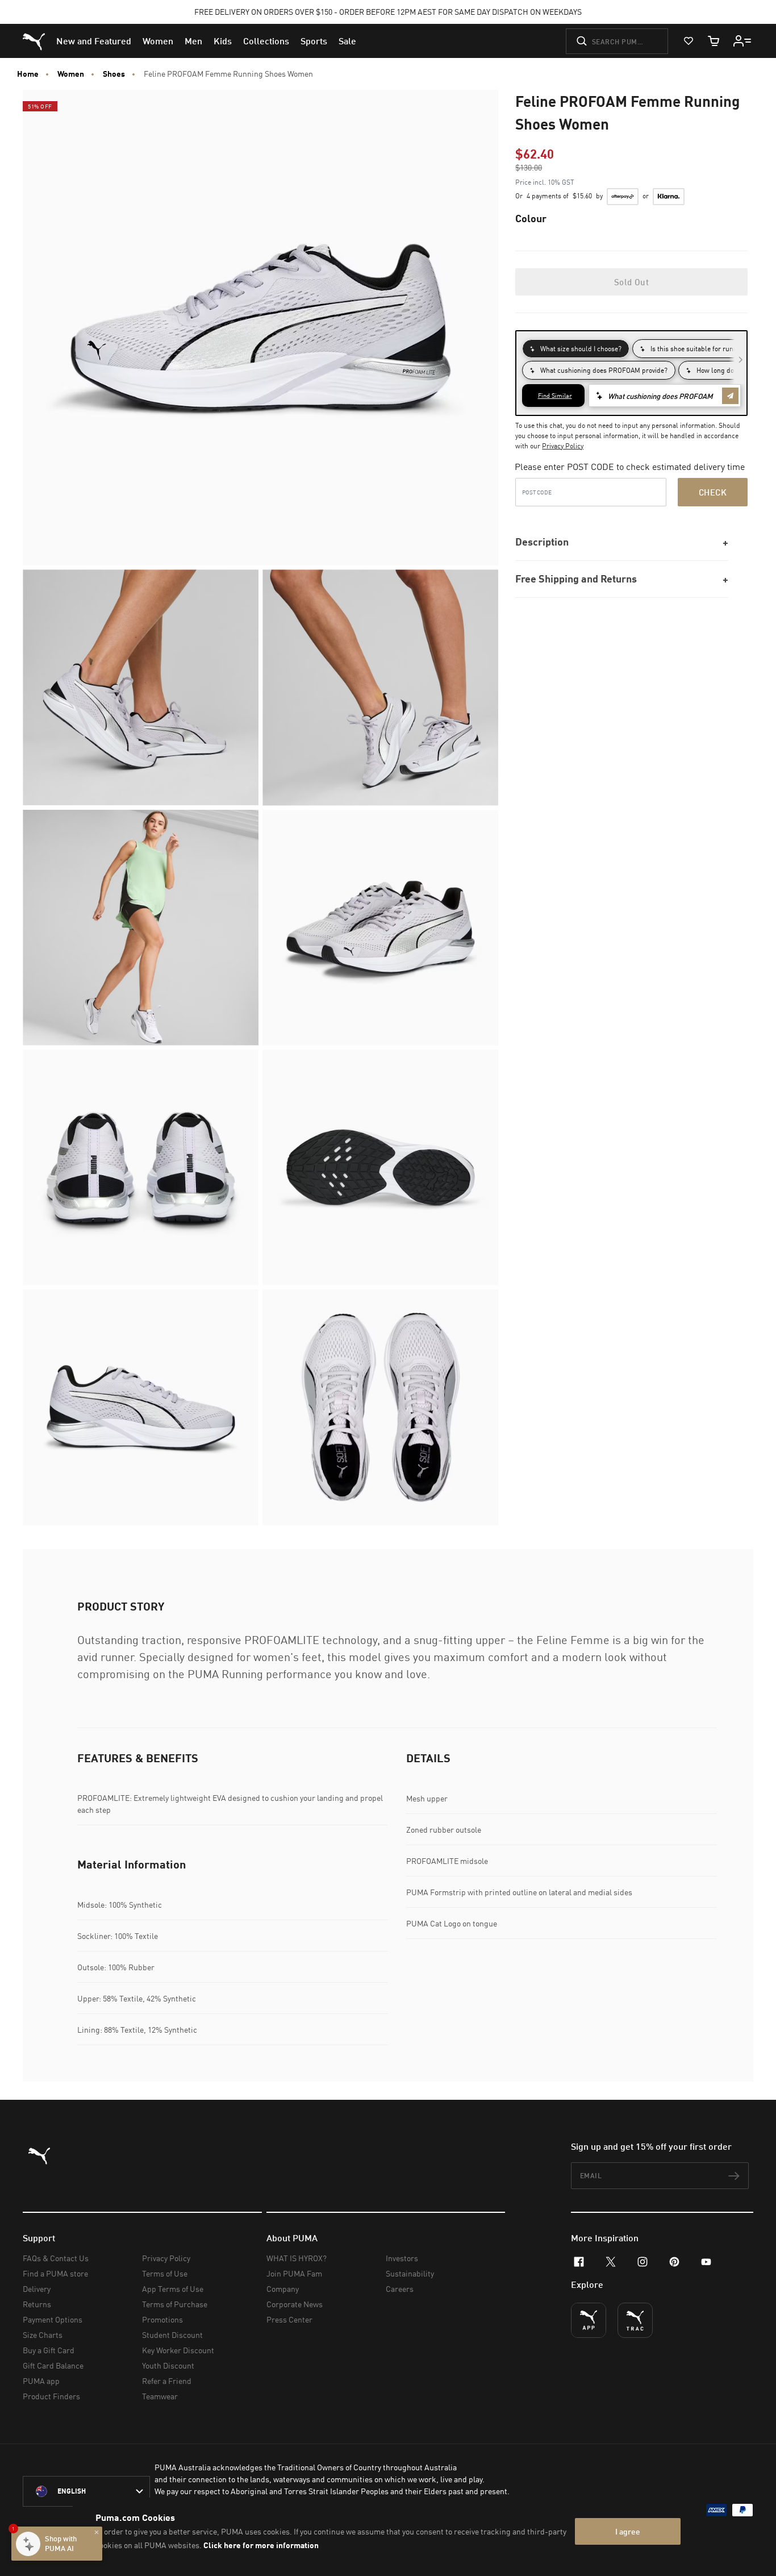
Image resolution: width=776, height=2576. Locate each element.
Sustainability (410, 2273)
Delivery (37, 2289)
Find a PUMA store (55, 2273)
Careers (400, 2289)
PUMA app (41, 2381)
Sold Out (631, 282)
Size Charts (43, 2335)
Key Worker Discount (178, 2350)
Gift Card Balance (53, 2365)
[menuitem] (94, 41)
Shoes (114, 74)
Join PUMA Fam (294, 2273)
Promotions (162, 2319)
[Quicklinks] (742, 41)
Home (28, 74)
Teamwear (160, 2396)
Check (713, 492)
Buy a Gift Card (49, 2350)
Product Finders (51, 2396)
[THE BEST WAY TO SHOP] (589, 2320)
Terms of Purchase (175, 2304)
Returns (37, 2304)
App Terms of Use (173, 2289)
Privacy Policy (563, 446)
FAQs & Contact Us (56, 2258)
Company (283, 2289)
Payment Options (53, 2319)
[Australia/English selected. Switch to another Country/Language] (86, 2491)
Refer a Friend (167, 2381)
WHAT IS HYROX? (297, 2258)
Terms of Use (165, 2273)
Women (71, 74)
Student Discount (172, 2335)
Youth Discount (168, 2365)
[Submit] (582, 41)
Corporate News (295, 2304)
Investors (402, 2258)
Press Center (289, 2319)
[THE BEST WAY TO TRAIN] (635, 2320)
